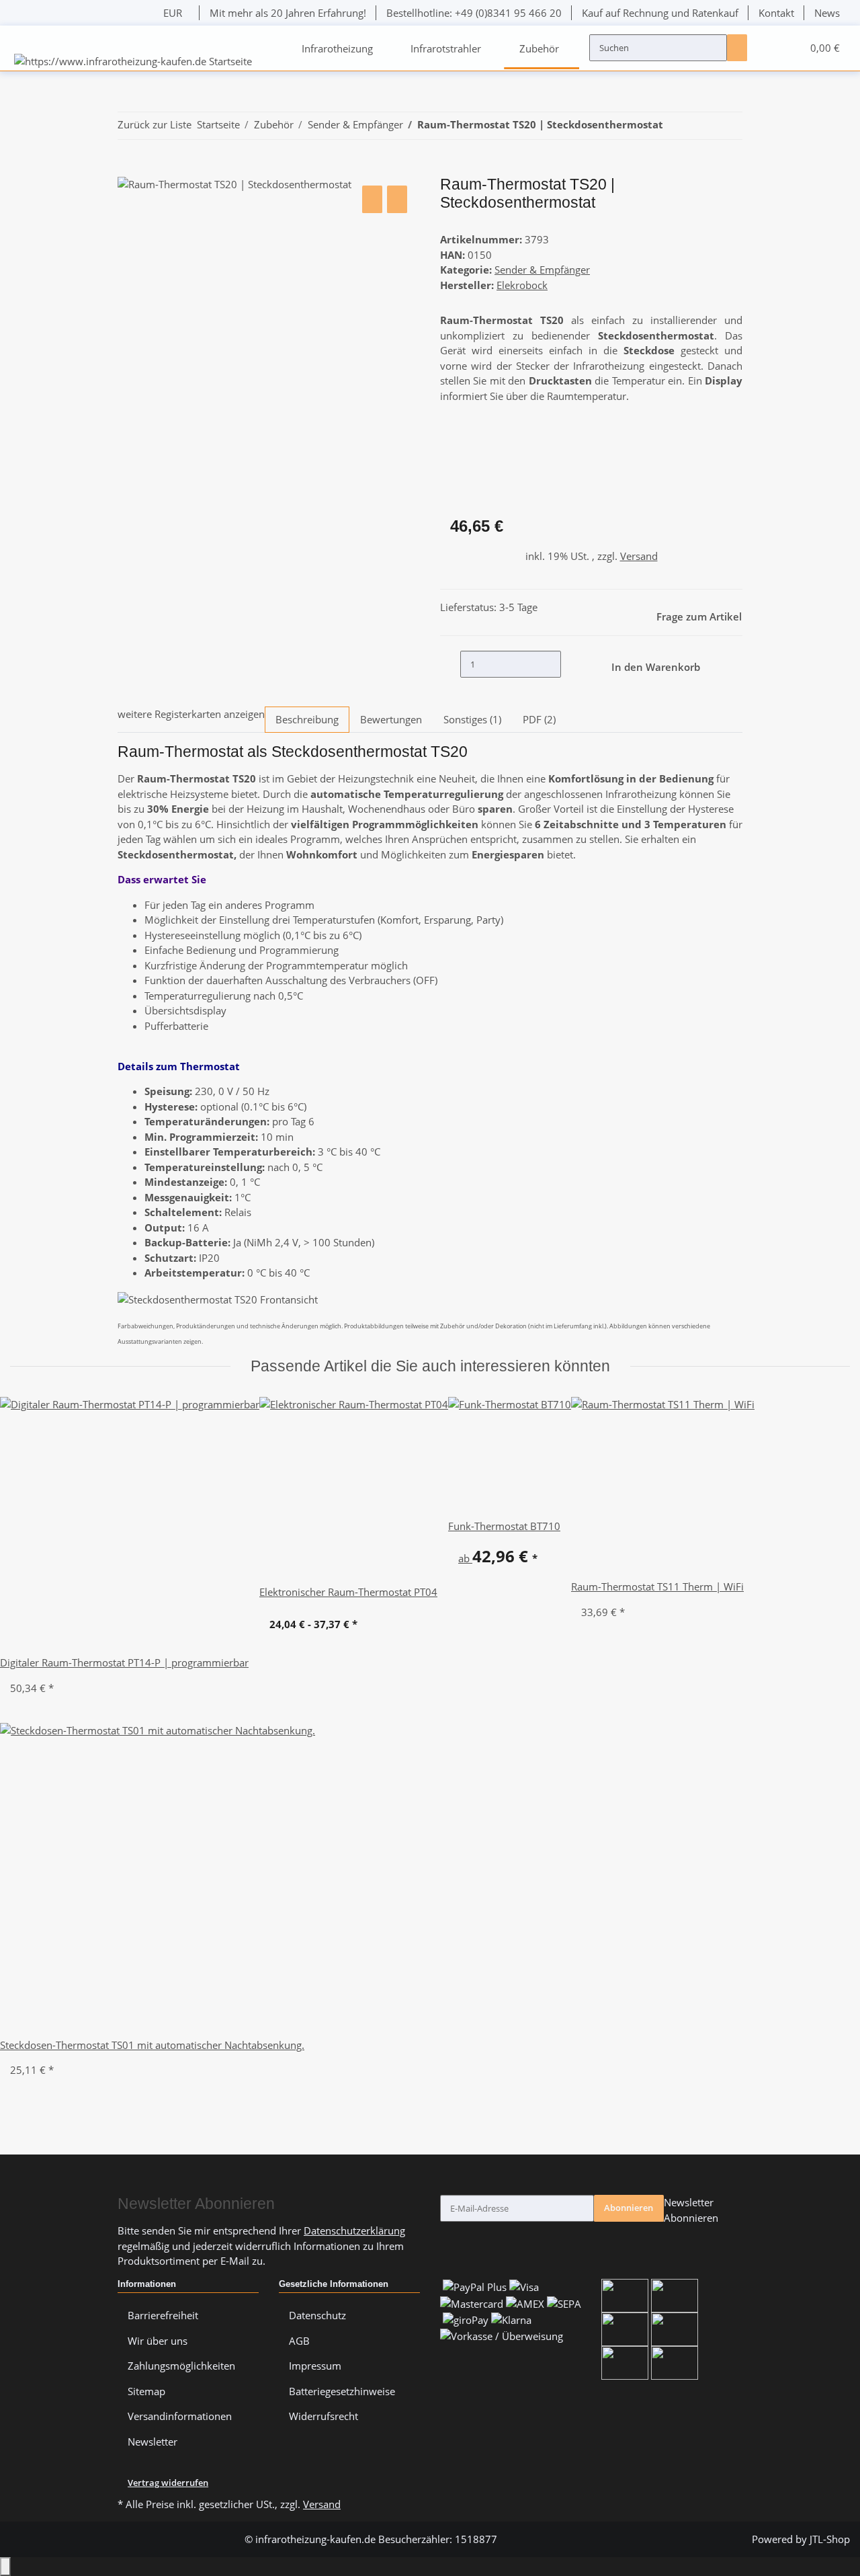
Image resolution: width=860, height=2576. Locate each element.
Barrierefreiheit (163, 2315)
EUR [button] (174, 13)
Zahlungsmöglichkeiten (181, 2366)
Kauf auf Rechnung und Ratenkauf (660, 13)
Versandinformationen (180, 2416)
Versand (639, 556)
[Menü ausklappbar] (26, 36)
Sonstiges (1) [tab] (472, 719)
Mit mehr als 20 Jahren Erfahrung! (288, 13)
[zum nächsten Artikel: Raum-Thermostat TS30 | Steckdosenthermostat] (696, 126)
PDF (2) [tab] (539, 719)
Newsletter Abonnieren (691, 2210)
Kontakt (776, 13)
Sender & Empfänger (542, 270)
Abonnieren (629, 2208)
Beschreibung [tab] (307, 719)
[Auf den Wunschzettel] (397, 199)
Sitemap (146, 2391)
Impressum (315, 2366)
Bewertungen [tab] (391, 719)
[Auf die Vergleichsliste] (372, 199)
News (827, 13)
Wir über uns (158, 2341)
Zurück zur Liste (155, 124)
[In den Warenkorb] (128, 169)
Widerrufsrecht (324, 2416)
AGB (299, 2341)
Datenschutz (317, 2315)
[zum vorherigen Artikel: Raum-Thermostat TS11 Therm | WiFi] (673, 126)
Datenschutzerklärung (354, 2230)
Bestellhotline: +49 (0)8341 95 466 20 (474, 13)
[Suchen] (737, 48)
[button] (767, 48)
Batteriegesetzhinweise (342, 2391)
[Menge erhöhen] (571, 664)
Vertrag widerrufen (168, 2483)
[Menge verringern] (450, 664)
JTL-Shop (830, 2539)
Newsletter (153, 2442)
